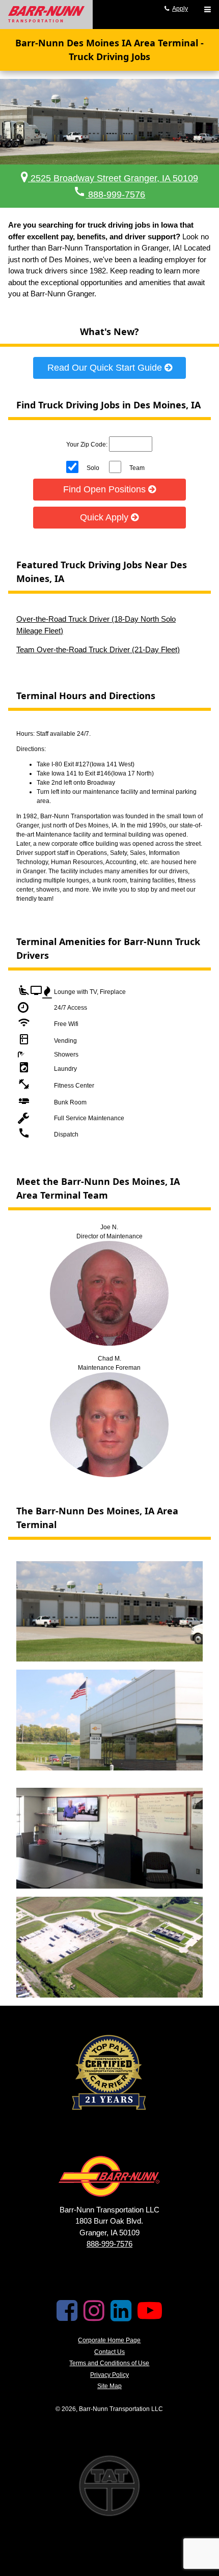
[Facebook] (67, 2317)
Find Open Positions (106, 489)
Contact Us (109, 2352)
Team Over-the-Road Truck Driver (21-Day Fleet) (98, 649)
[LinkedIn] (121, 2317)
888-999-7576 (109, 195)
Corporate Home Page (109, 2340)
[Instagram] (94, 2317)
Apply (180, 9)
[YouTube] (150, 2317)
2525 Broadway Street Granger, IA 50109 (113, 178)
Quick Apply (105, 517)
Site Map (109, 2386)
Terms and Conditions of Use (109, 2363)
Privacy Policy (109, 2375)
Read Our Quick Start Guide (106, 368)
